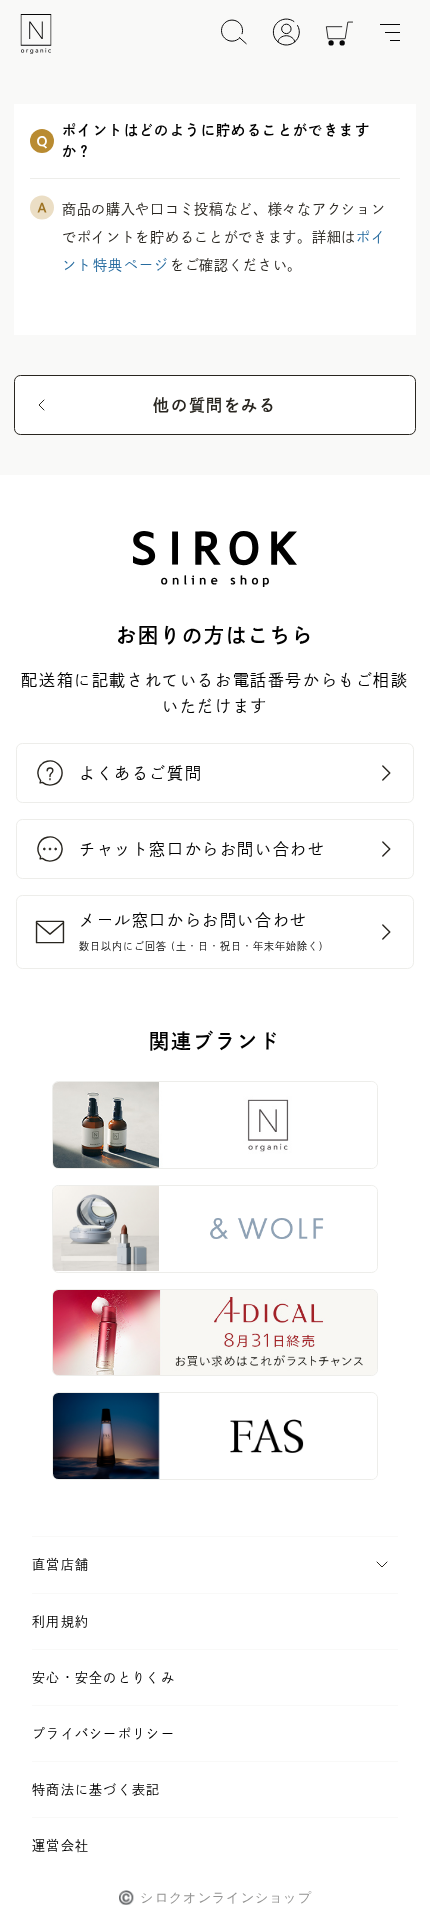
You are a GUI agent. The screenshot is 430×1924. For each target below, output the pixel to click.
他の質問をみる (214, 405)
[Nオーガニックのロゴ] (36, 34)
